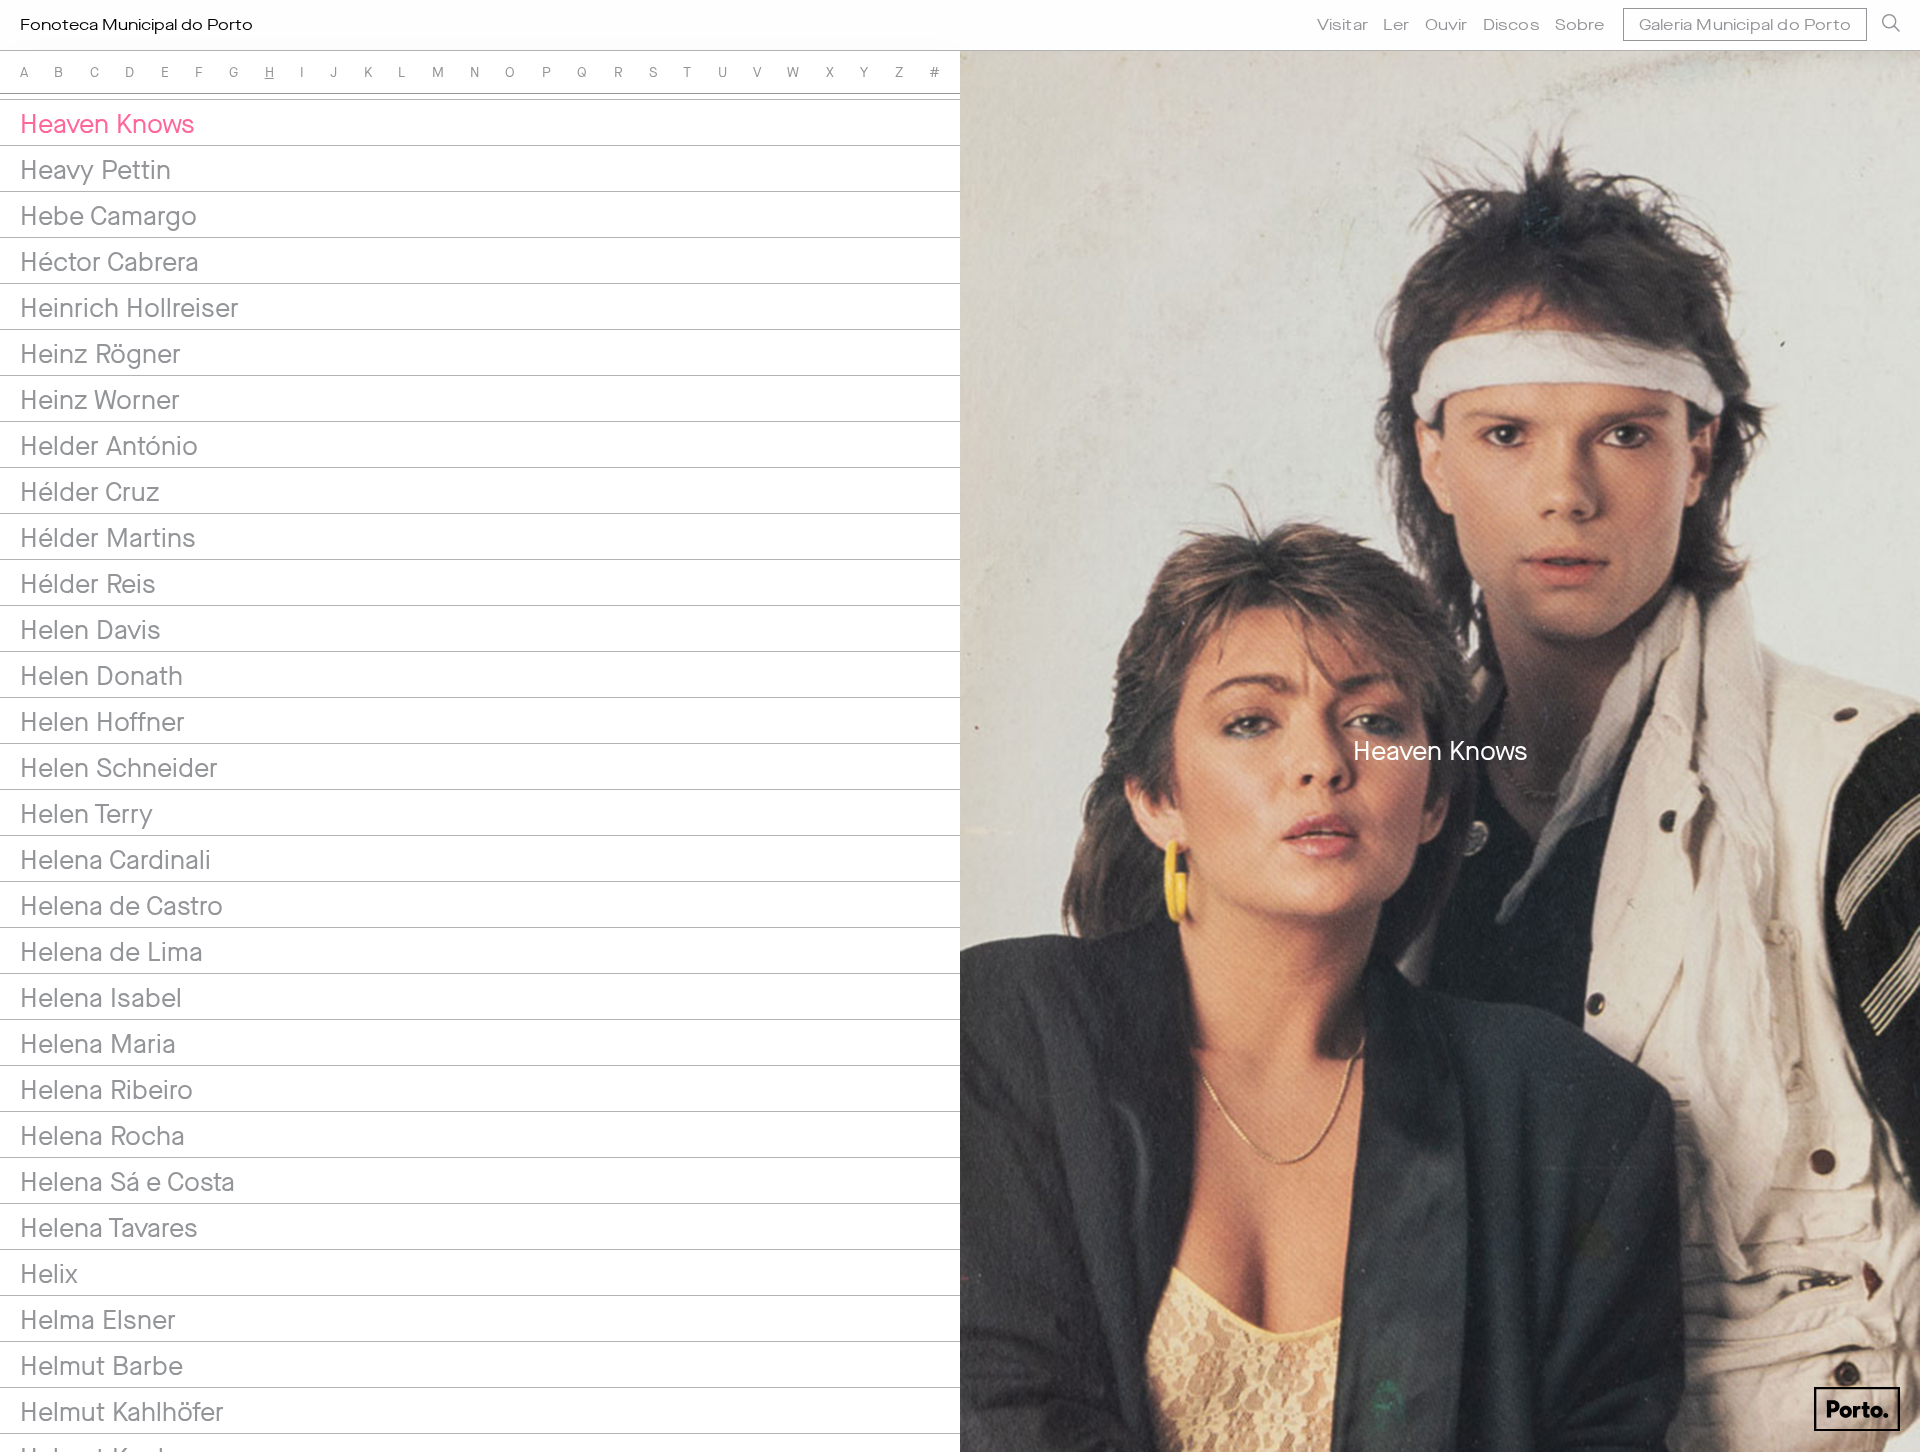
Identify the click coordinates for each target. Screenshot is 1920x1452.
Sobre (1579, 24)
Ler (1396, 24)
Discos (1511, 24)
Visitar (1342, 24)
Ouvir (1446, 24)
